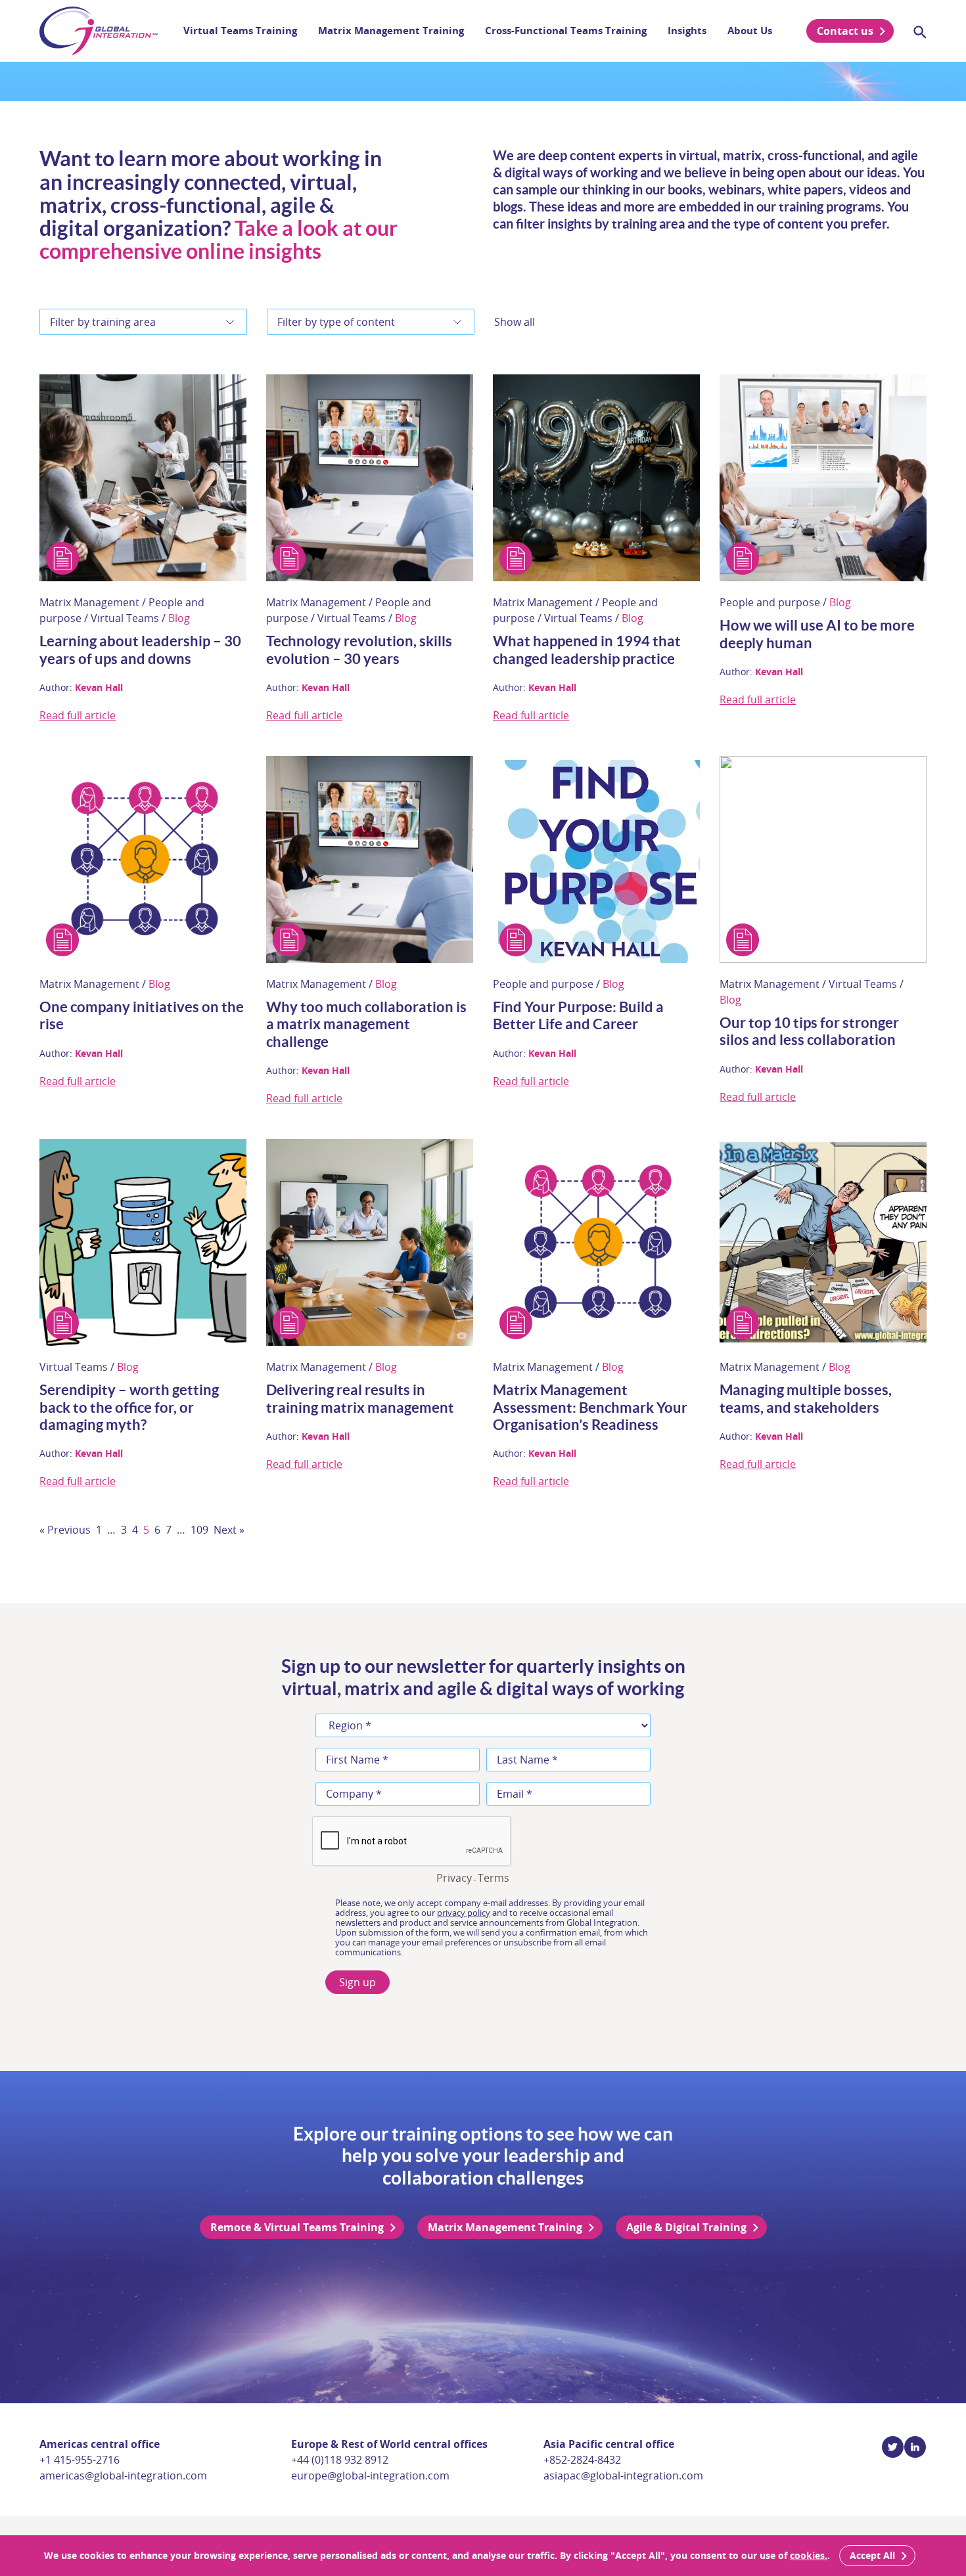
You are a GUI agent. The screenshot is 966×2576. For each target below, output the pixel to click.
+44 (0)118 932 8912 (340, 2460)
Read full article (78, 715)
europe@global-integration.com (370, 2476)
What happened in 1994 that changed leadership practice (587, 649)
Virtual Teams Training (240, 31)
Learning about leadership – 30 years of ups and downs (140, 649)
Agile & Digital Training (686, 2227)
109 (199, 1530)
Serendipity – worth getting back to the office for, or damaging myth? (129, 1407)
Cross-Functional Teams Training (566, 31)
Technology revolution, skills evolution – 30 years (359, 649)
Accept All (872, 2555)
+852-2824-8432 (582, 2460)
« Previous (65, 1530)
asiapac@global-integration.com (623, 2476)
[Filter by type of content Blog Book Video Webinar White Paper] (371, 322)
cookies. (809, 2555)
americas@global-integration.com (123, 2476)
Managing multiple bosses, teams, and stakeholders (806, 1398)
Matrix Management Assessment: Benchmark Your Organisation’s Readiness (590, 1407)
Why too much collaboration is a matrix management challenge (366, 1024)
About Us (750, 31)
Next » (229, 1530)
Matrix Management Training (391, 31)
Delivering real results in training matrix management (360, 1398)
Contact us (845, 31)
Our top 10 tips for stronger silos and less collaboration (809, 1031)
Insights (687, 31)
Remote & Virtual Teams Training (297, 2227)
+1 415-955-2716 (80, 2460)
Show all (515, 322)
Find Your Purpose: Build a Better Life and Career (578, 1015)
